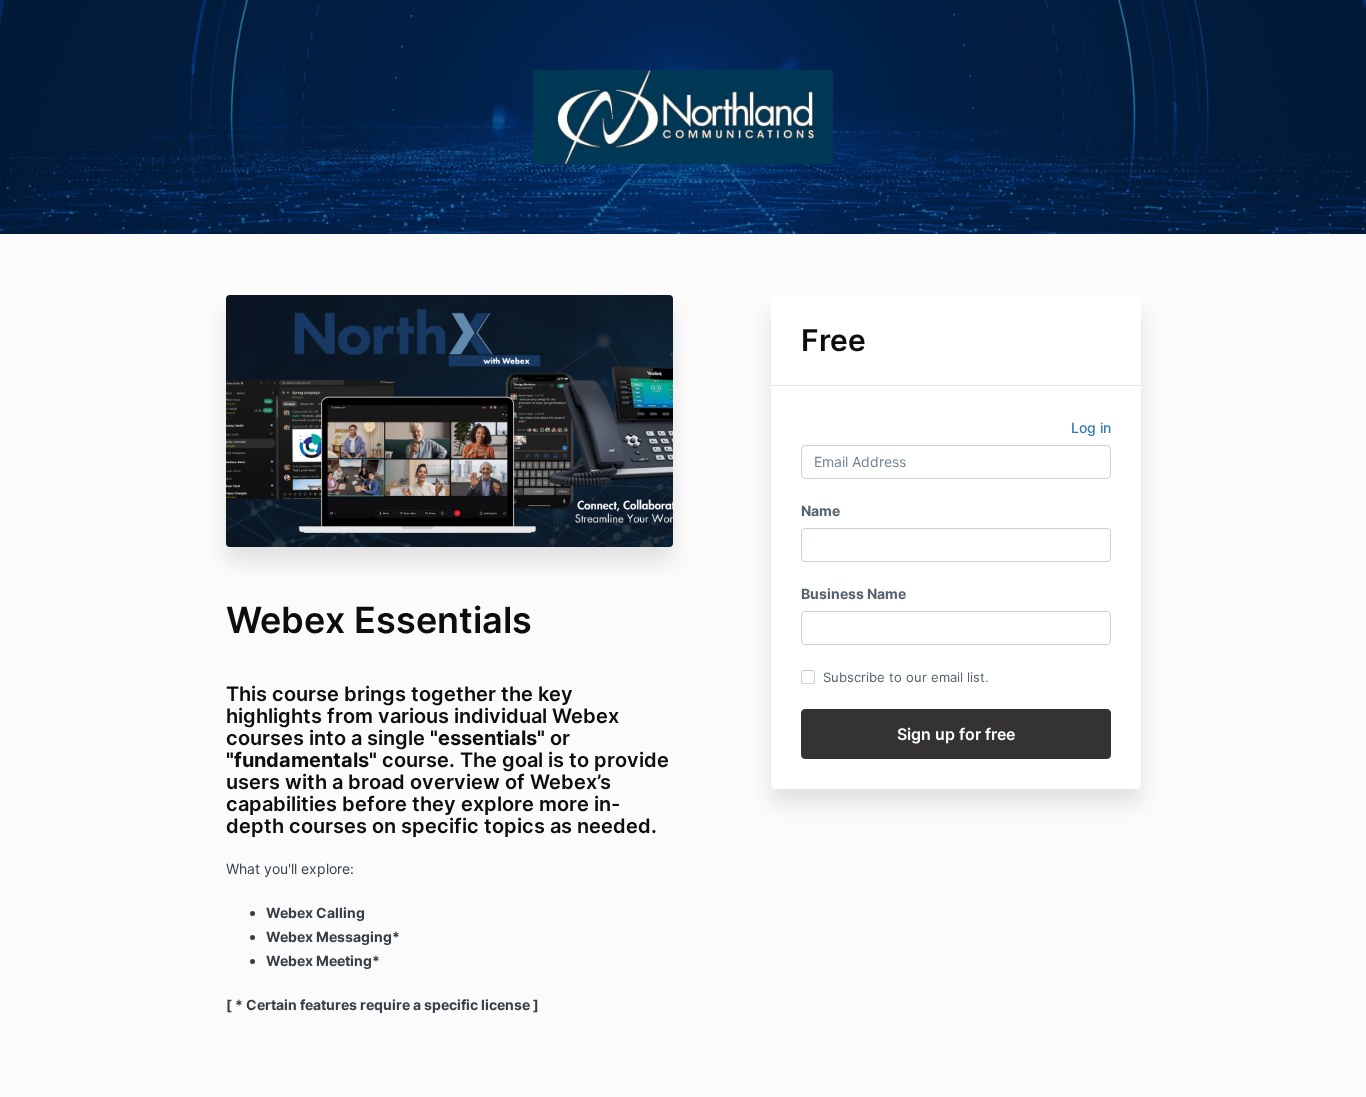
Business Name (853, 593)
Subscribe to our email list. (906, 677)
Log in (1091, 427)
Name (820, 510)
